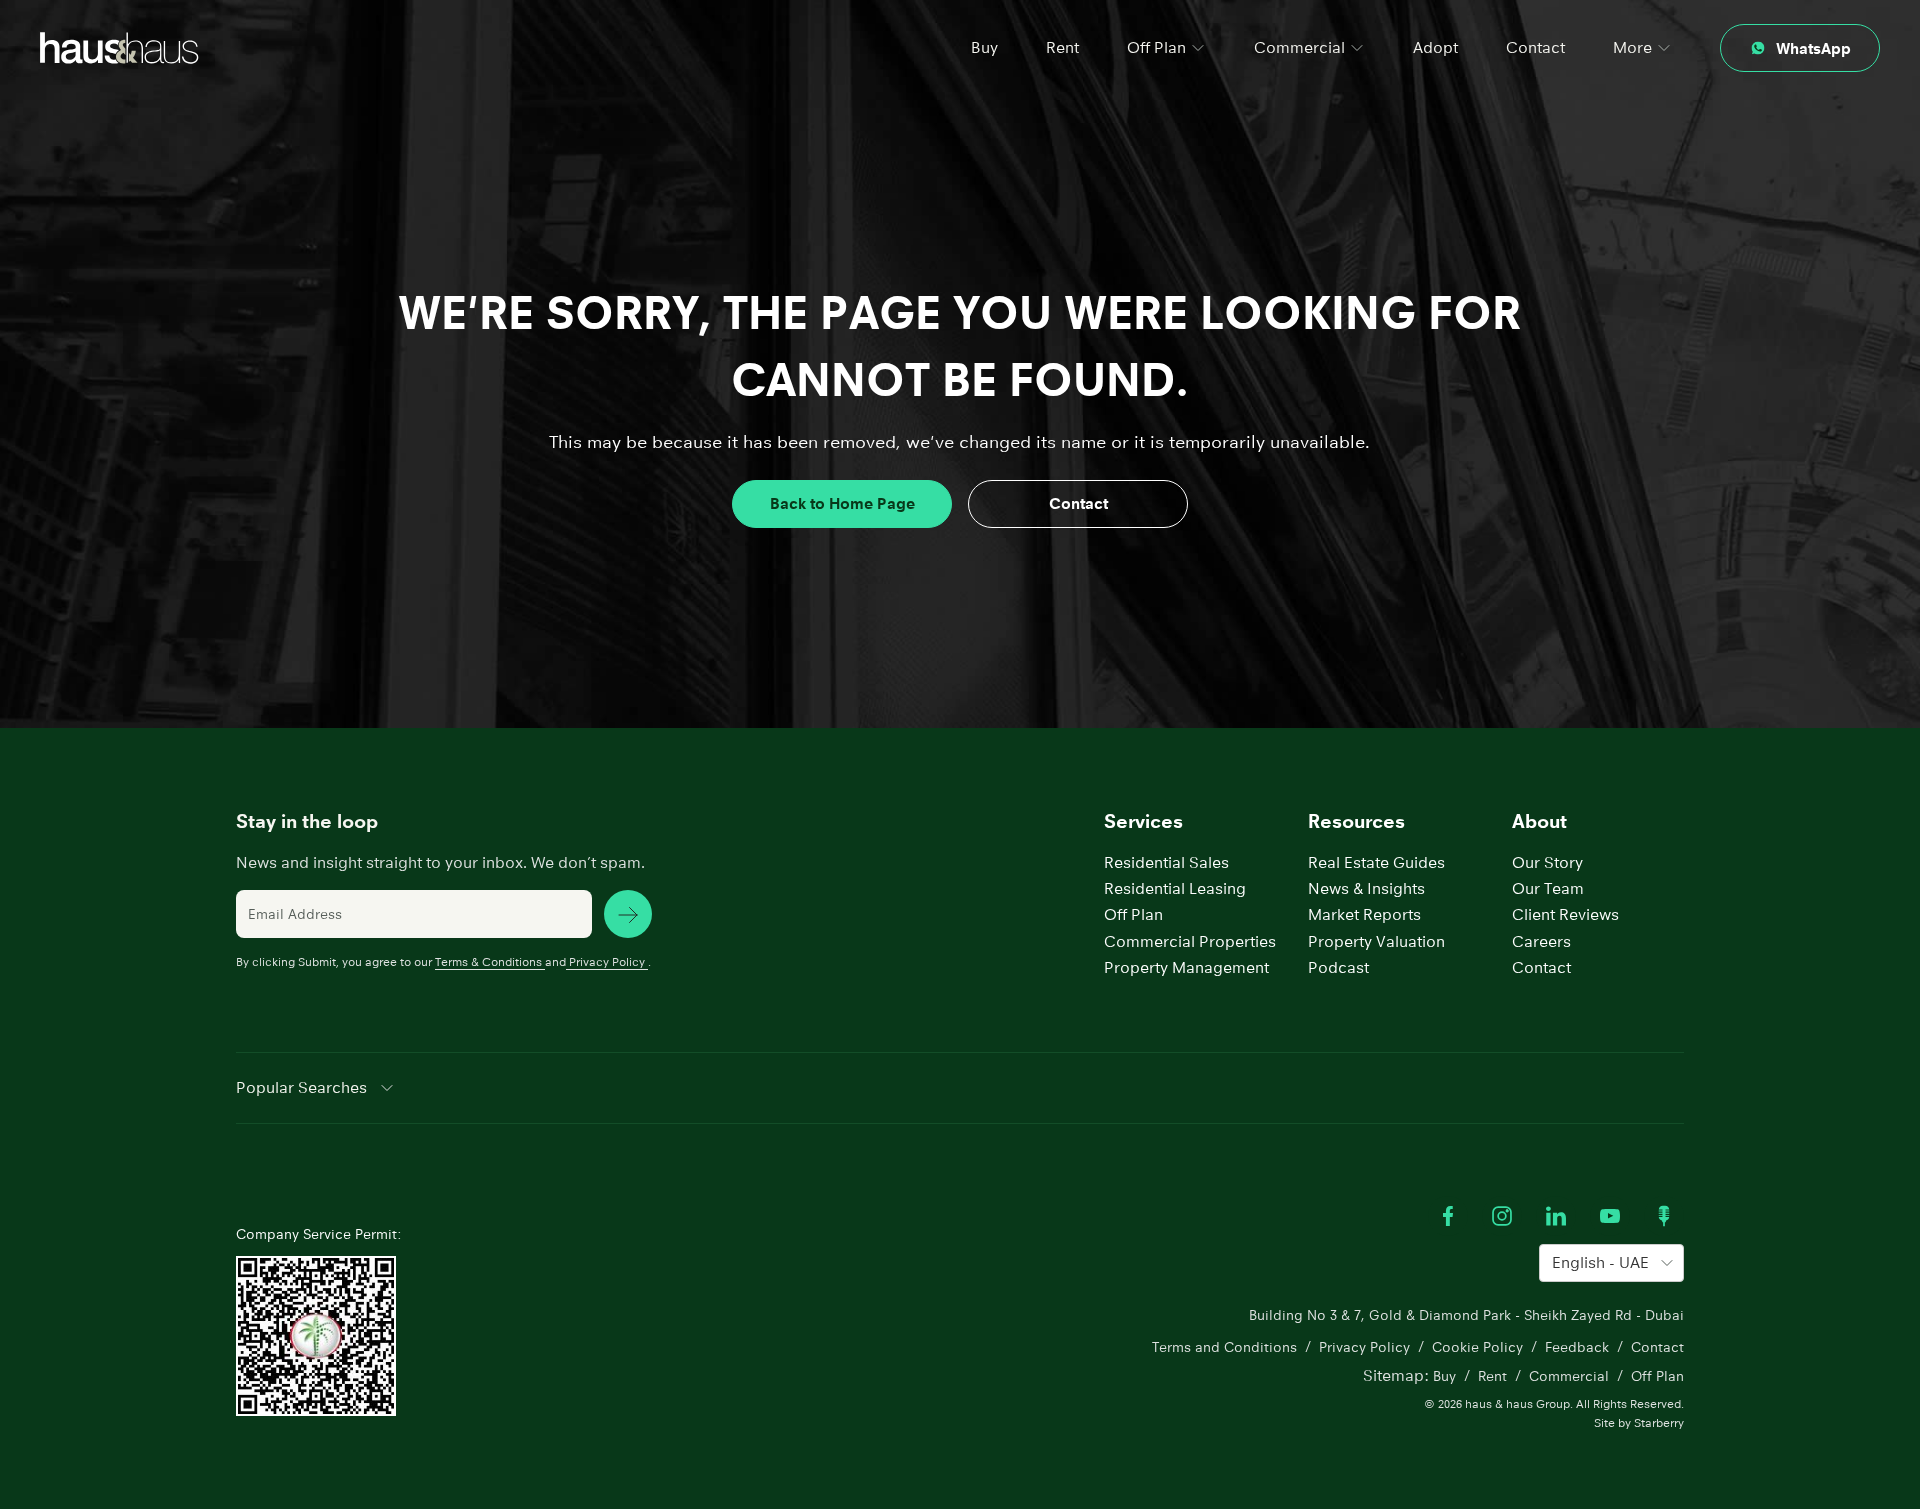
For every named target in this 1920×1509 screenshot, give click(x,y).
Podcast (1338, 967)
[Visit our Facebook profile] (1448, 1216)
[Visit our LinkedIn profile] (1556, 1216)
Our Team (1548, 888)
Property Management (1186, 967)
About (1539, 821)
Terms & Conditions (488, 961)
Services (1143, 821)
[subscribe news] (628, 914)
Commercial (1569, 1376)
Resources (1356, 821)
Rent (1062, 47)
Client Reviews (1565, 914)
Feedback (1577, 1347)
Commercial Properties (1190, 941)
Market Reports (1364, 914)
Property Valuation (1376, 941)
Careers (1541, 941)
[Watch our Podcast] (1664, 1216)
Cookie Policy (1477, 1347)
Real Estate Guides (1376, 862)
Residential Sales (1166, 862)
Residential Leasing (1175, 888)
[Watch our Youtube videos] (1610, 1216)
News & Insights (1366, 888)
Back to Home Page (842, 503)
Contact (1535, 47)
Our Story (1547, 862)
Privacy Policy (607, 961)
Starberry (1659, 1422)
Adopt (1435, 47)
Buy (984, 47)
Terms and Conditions (1224, 1347)
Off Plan (1133, 914)
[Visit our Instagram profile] (1502, 1216)
